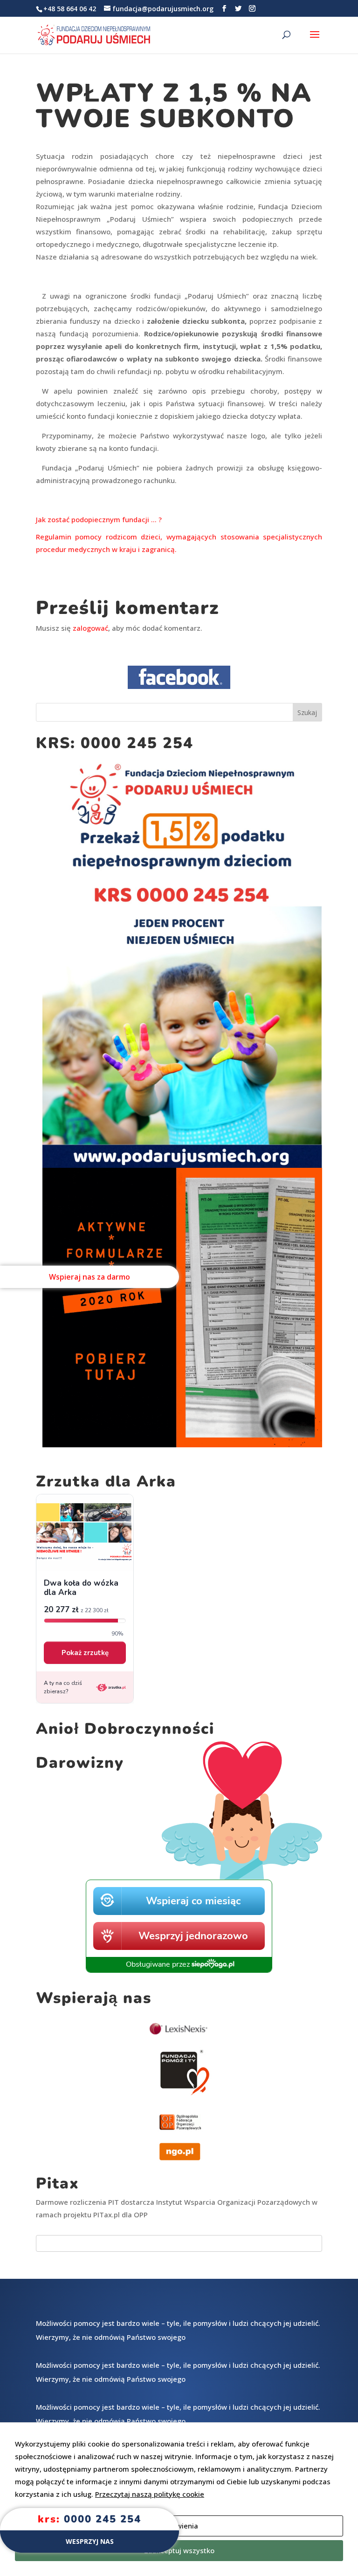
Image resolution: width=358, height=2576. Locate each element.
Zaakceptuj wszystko (179, 2550)
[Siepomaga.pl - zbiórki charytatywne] (179, 1970)
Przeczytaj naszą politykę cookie (150, 2494)
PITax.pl (107, 2215)
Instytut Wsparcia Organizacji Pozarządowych (233, 2202)
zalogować (90, 628)
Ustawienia (179, 2526)
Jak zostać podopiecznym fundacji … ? (99, 519)
